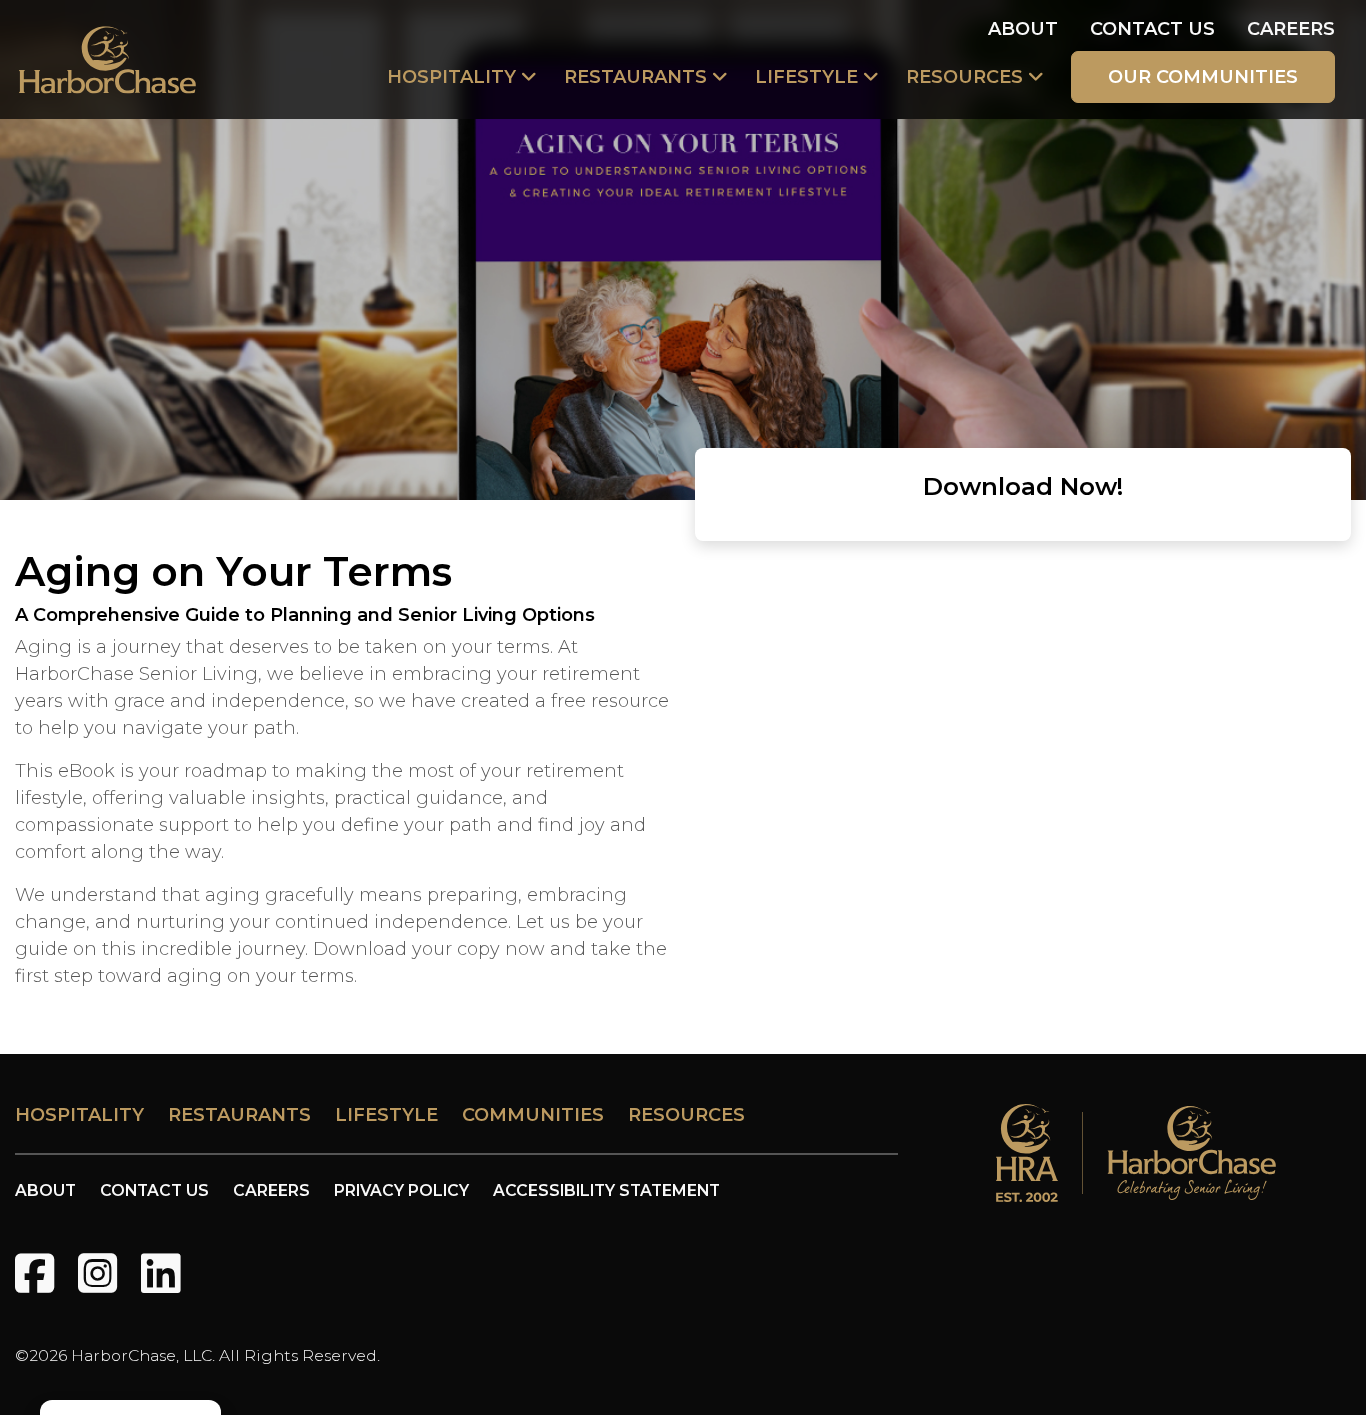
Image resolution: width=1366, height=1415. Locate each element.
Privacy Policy (401, 1190)
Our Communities (1203, 77)
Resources (964, 77)
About (1023, 29)
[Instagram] (97, 1273)
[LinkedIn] (160, 1273)
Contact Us (1152, 29)
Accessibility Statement (606, 1190)
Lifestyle (806, 77)
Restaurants (635, 77)
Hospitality (451, 77)
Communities (533, 1115)
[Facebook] (34, 1273)
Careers (1291, 29)
